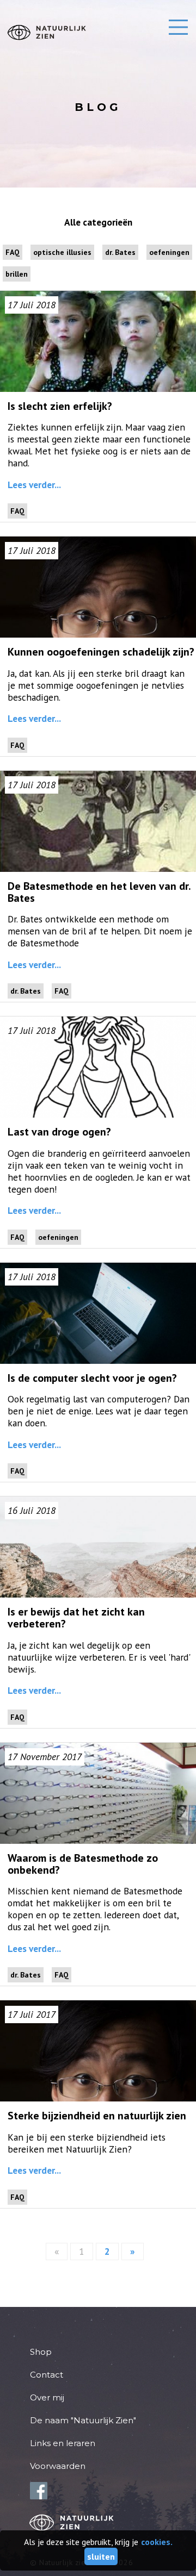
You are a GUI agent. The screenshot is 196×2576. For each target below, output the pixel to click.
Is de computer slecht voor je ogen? (92, 1378)
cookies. (157, 2542)
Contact (47, 2375)
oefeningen (169, 252)
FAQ (13, 252)
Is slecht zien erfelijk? (60, 406)
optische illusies (62, 252)
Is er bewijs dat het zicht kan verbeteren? (76, 1618)
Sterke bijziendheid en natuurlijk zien (97, 2116)
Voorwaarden (58, 2466)
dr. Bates (120, 252)
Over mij (47, 2397)
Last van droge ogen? (59, 1132)
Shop (41, 2352)
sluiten (101, 2556)
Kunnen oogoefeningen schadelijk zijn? (101, 652)
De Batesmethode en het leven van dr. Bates (99, 892)
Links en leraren (63, 2443)
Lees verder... (34, 485)
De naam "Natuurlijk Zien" (83, 2420)
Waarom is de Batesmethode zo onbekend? (83, 1864)
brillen (17, 274)
